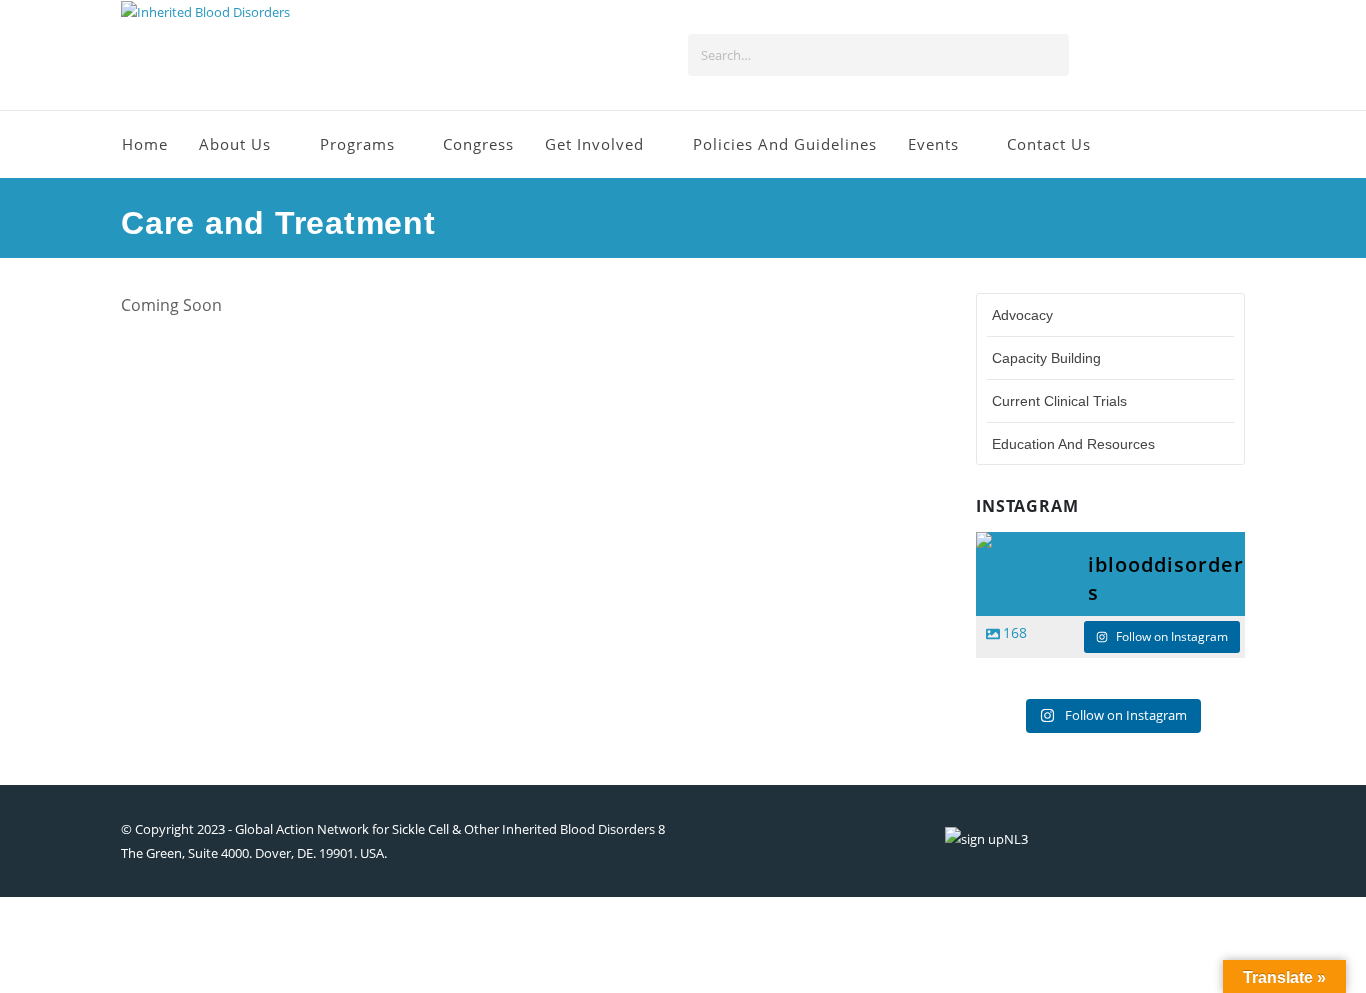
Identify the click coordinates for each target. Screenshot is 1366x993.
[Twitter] (1131, 55)
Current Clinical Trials (1059, 401)
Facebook (1048, 839)
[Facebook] (1098, 55)
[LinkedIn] (1230, 55)
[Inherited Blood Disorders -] (205, 12)
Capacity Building (1046, 358)
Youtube (1138, 839)
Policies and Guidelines (785, 144)
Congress (478, 144)
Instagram (1183, 839)
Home (145, 144)
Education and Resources (1073, 444)
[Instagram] (1197, 55)
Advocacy (1022, 315)
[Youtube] (1164, 55)
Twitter (1093, 839)
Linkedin (1228, 839)
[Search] (1049, 55)
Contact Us (1049, 144)
